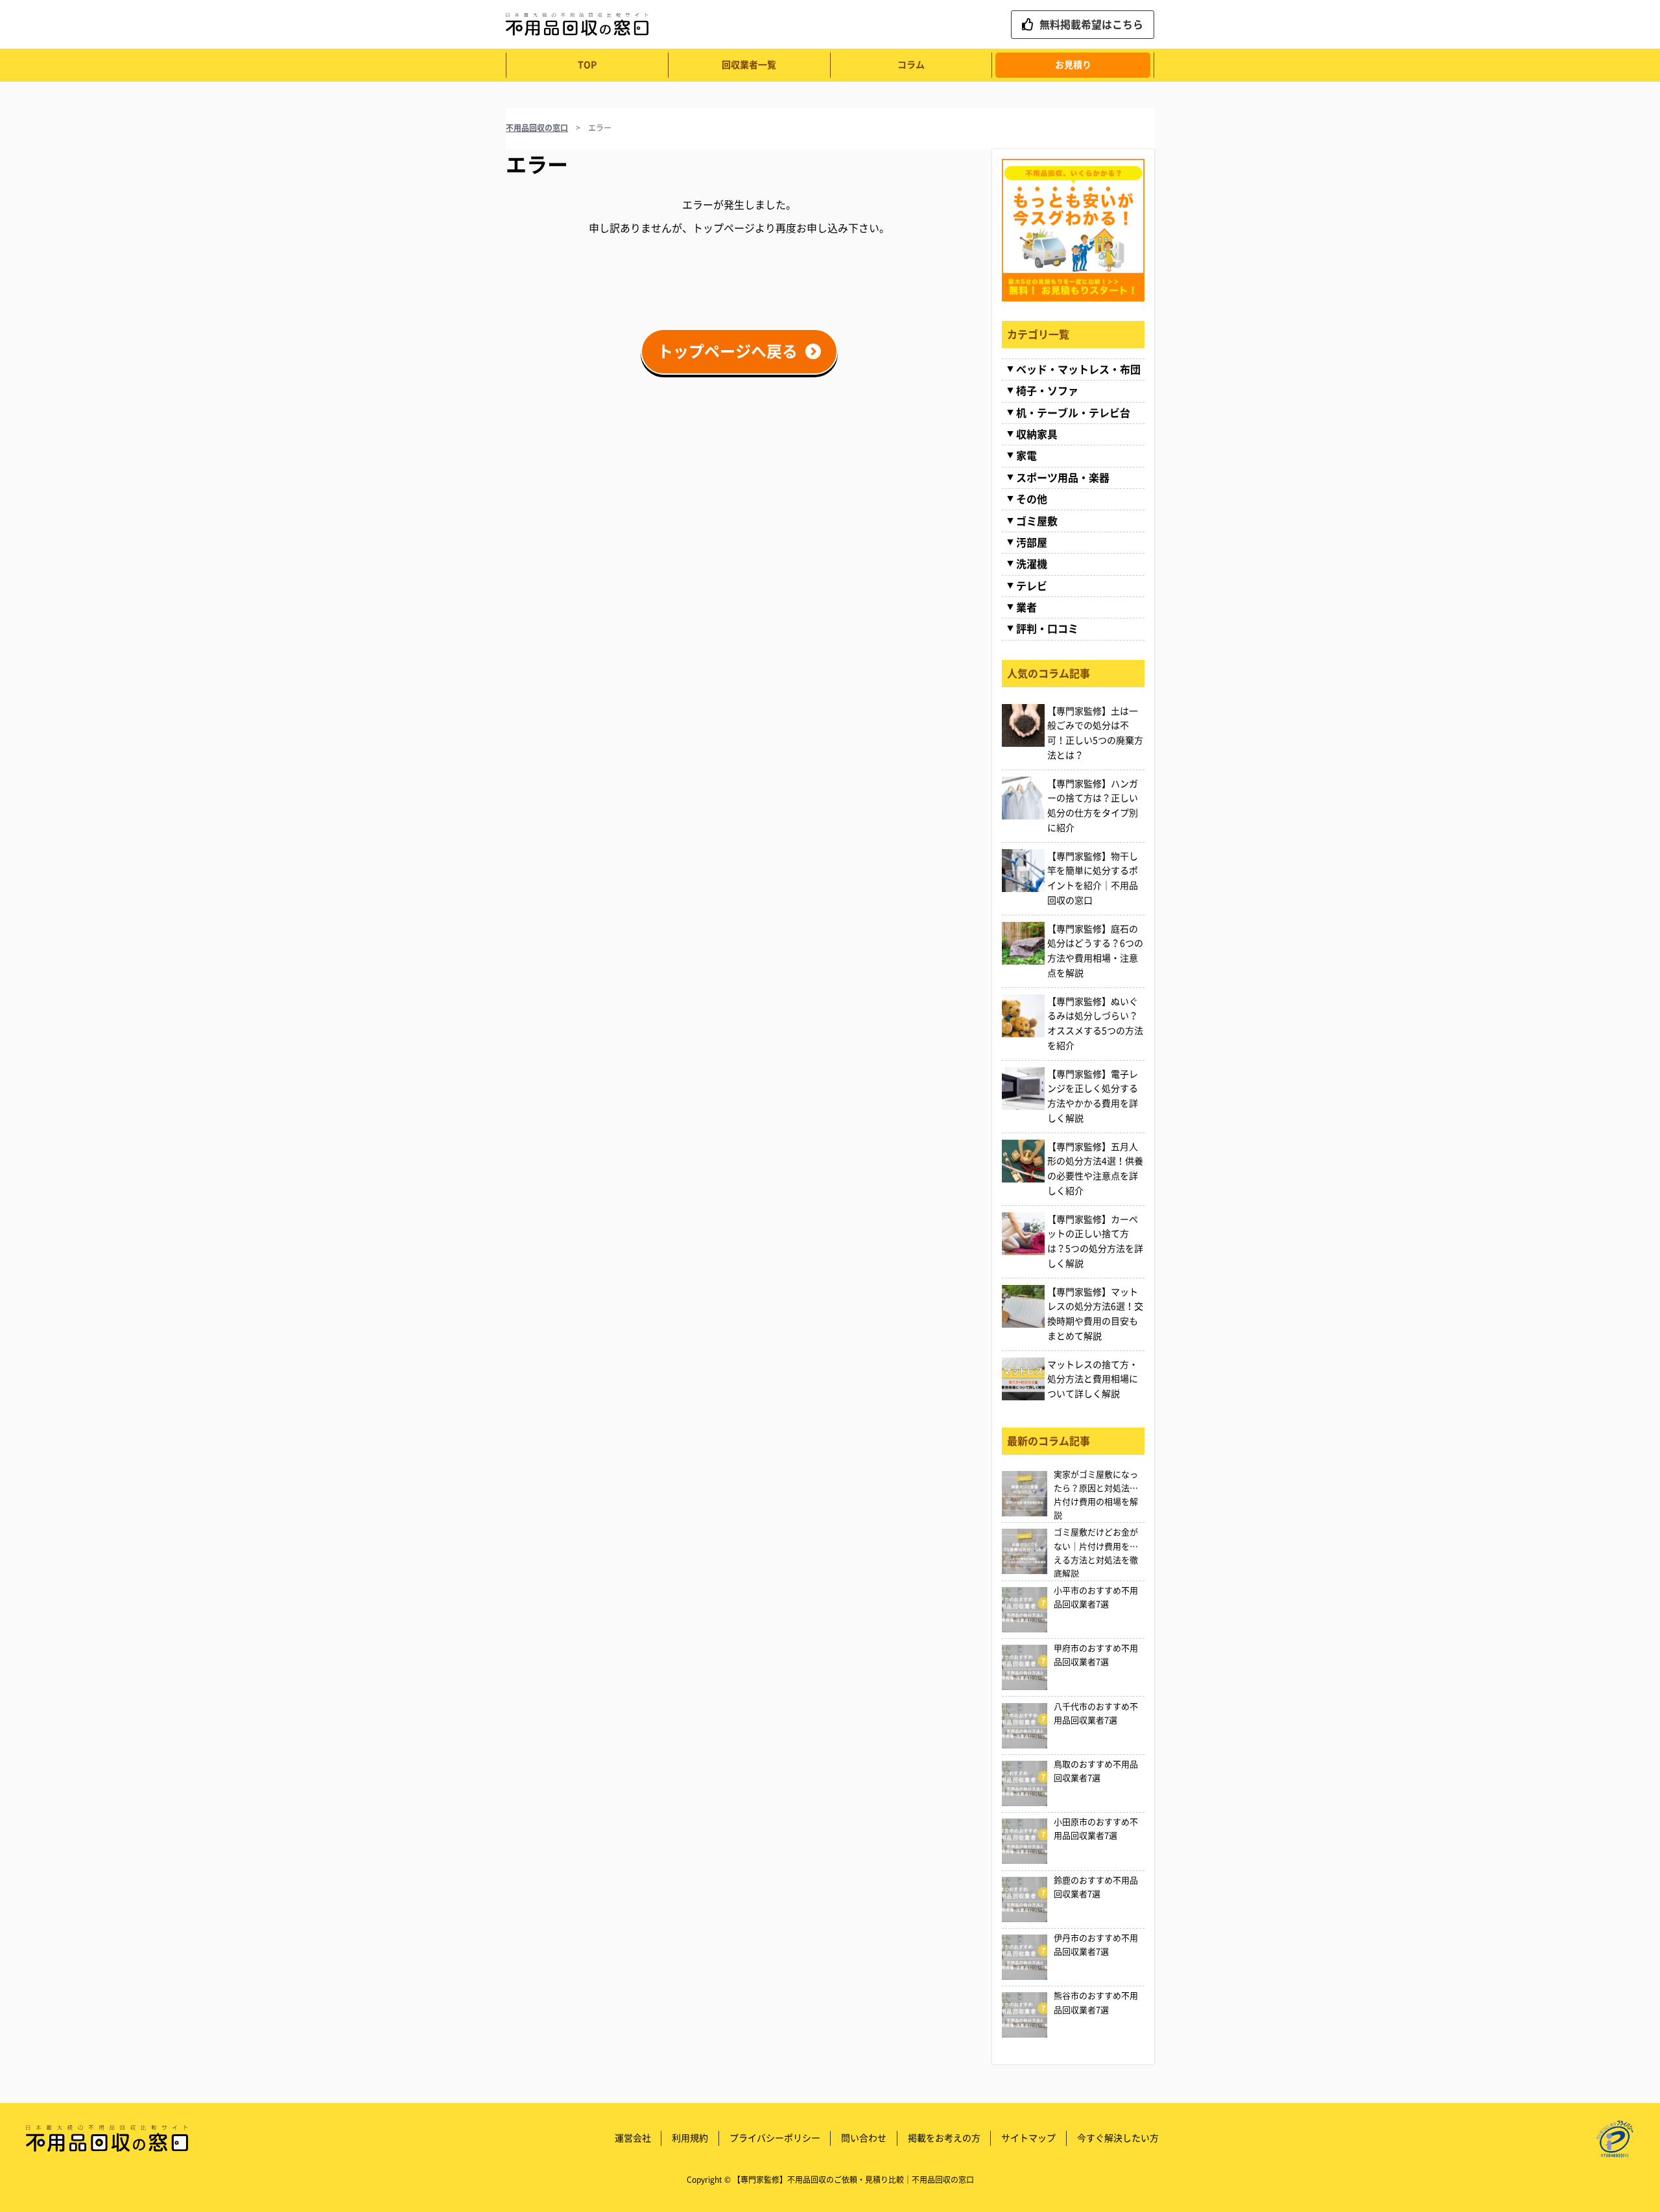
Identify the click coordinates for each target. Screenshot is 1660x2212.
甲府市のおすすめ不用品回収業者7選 (1096, 1655)
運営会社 (633, 2138)
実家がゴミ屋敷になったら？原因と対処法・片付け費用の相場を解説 (1096, 1495)
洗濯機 (1032, 564)
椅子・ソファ (1047, 391)
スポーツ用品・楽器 (1063, 478)
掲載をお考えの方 (944, 2138)
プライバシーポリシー (775, 2138)
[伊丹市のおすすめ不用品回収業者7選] (1025, 1957)
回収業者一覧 (749, 65)
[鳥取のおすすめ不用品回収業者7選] (1025, 1783)
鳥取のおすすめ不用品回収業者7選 (1096, 1771)
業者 (1026, 607)
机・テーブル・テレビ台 (1073, 413)
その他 (1032, 499)
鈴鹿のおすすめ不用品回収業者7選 (1096, 1887)
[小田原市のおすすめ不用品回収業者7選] (1025, 1841)
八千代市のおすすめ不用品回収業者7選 (1096, 1713)
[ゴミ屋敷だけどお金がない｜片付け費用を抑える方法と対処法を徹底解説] (1025, 1551)
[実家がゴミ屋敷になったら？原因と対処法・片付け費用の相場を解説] (1025, 1494)
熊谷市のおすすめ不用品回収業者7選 (1096, 2003)
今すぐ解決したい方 (1118, 2138)
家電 (1026, 456)
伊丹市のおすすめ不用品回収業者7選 (1096, 1945)
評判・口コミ (1047, 629)
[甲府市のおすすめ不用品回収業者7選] (1025, 1667)
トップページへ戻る (728, 351)
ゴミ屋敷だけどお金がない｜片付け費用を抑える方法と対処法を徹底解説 (1096, 1553)
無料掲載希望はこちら (1091, 25)
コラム (911, 65)
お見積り (1073, 65)
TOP (587, 65)
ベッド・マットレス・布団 (1078, 370)
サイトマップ (1028, 2138)
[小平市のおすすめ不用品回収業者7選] (1025, 1610)
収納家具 (1037, 434)
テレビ (1032, 586)
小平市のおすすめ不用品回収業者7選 (1096, 1597)
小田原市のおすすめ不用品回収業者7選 (1096, 1829)
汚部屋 (1032, 543)
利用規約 (690, 2138)
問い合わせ (864, 2138)
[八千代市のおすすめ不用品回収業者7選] (1025, 1726)
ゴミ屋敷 (1037, 521)
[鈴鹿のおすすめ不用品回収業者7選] (1025, 1900)
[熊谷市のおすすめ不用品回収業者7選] (1025, 2015)
